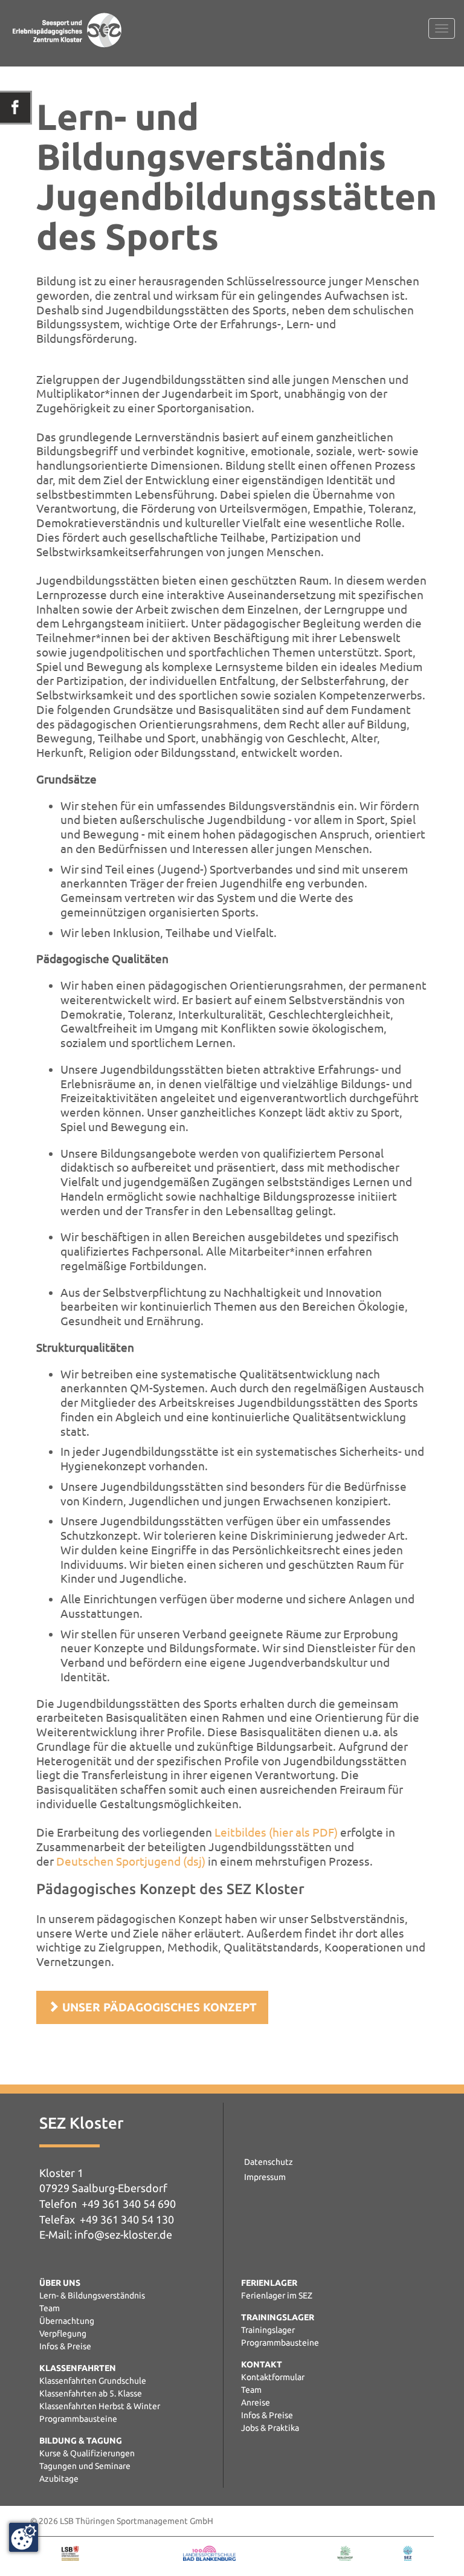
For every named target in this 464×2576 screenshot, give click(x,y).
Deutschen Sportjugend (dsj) (131, 1861)
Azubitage (59, 2479)
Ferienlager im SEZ (277, 2295)
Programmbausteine (78, 2419)
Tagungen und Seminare (85, 2466)
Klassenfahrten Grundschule (93, 2381)
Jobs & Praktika (270, 2428)
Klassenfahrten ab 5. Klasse (91, 2393)
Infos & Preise (65, 2346)
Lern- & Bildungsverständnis (92, 2295)
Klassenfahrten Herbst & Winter (100, 2406)
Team (50, 2308)
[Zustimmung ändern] (24, 2537)
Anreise (256, 2402)
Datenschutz (269, 2162)
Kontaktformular (273, 2377)
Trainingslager (268, 2330)
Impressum (265, 2177)
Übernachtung (67, 2321)
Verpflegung (63, 2334)
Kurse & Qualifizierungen (87, 2453)
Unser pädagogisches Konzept (158, 2007)
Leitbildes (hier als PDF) (276, 1832)
